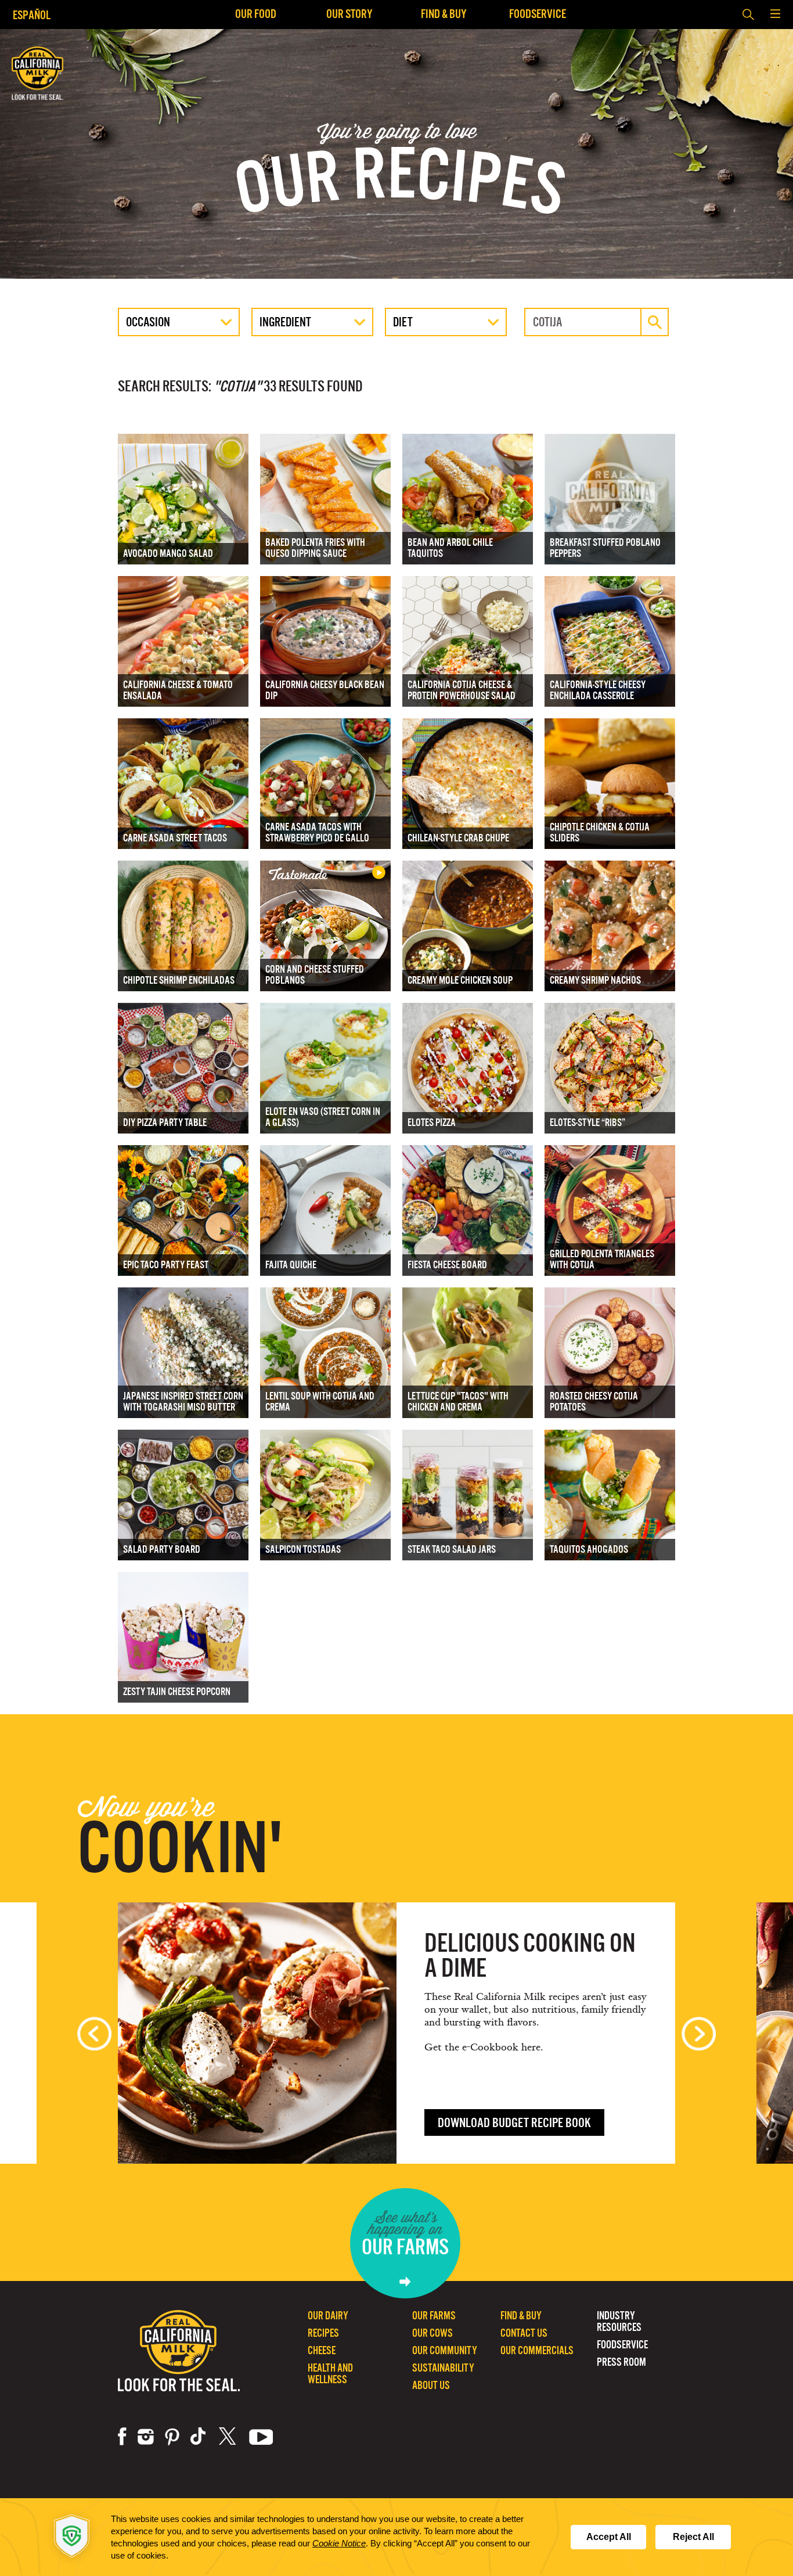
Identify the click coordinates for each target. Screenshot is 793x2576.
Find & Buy (444, 14)
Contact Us (524, 2333)
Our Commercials (537, 2350)
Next (699, 2034)
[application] (396, 2537)
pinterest (172, 2437)
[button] (775, 15)
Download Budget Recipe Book (514, 2123)
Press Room (621, 2362)
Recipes (323, 2333)
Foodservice (538, 14)
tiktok (199, 2437)
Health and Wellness (330, 2374)
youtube (261, 2437)
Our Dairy (328, 2316)
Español (32, 15)
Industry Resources (619, 2321)
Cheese (322, 2350)
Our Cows (432, 2333)
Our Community (445, 2350)
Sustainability (443, 2368)
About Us (431, 2385)
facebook (122, 2437)
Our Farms (434, 2316)
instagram (146, 2437)
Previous (94, 2034)
